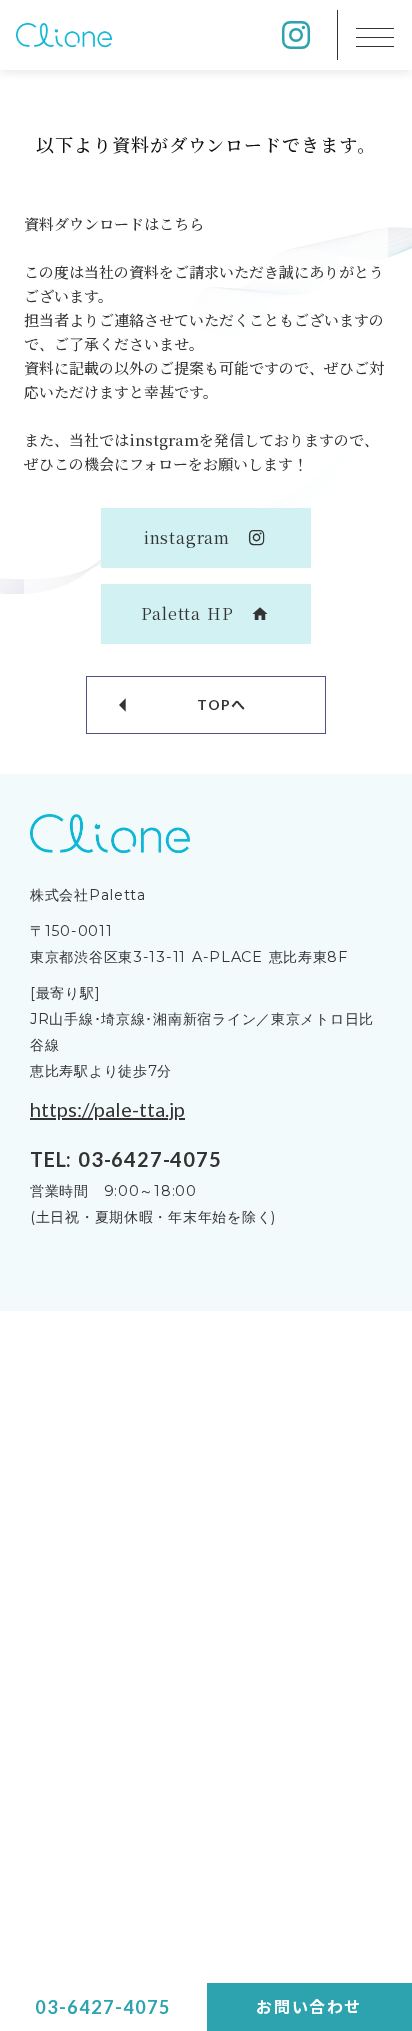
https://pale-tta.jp (107, 1109)
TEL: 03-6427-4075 (126, 1159)
